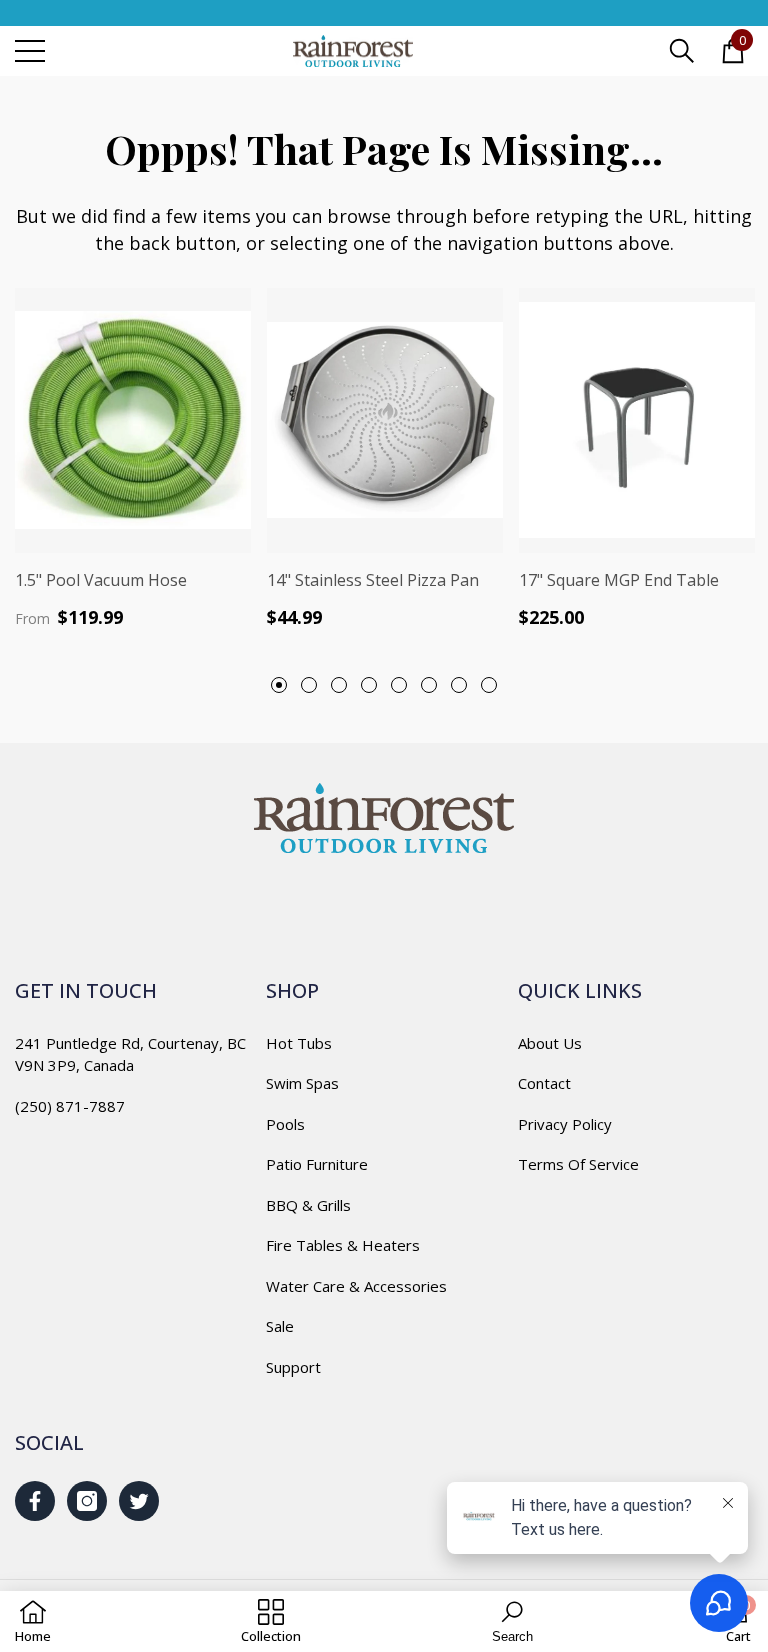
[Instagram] (87, 1501)
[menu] (30, 51)
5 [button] (399, 685)
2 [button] (309, 685)
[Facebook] (35, 1501)
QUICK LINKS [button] (580, 990)
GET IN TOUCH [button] (86, 990)
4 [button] (369, 685)
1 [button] (279, 685)
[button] (682, 51)
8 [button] (489, 685)
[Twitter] (139, 1501)
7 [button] (459, 685)
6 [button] (429, 685)
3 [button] (339, 685)
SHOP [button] (292, 990)
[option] (133, 458)
